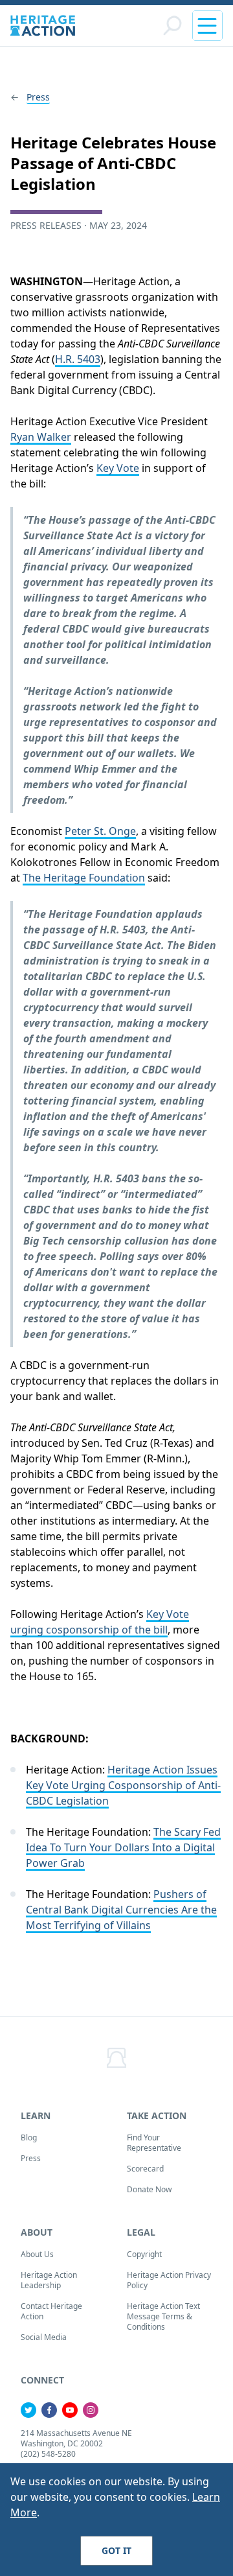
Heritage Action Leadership (49, 2280)
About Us (37, 2254)
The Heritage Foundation (84, 878)
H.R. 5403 (78, 359)
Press (38, 97)
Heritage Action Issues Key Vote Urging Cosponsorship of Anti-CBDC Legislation (123, 1785)
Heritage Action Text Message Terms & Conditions (163, 2316)
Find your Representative (154, 2143)
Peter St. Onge (100, 831)
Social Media (44, 2337)
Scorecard (145, 2169)
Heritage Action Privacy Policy (169, 2280)
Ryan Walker (41, 437)
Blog (29, 2137)
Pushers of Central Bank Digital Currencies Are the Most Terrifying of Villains (121, 1910)
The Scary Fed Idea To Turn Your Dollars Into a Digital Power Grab (123, 1847)
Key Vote (118, 468)
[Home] (43, 26)
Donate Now (149, 2189)
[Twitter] (28, 2410)
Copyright (144, 2254)
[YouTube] (70, 2410)
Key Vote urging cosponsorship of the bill (100, 1622)
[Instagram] (91, 2410)
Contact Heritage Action (51, 2311)
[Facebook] (49, 2410)
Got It (116, 2550)
